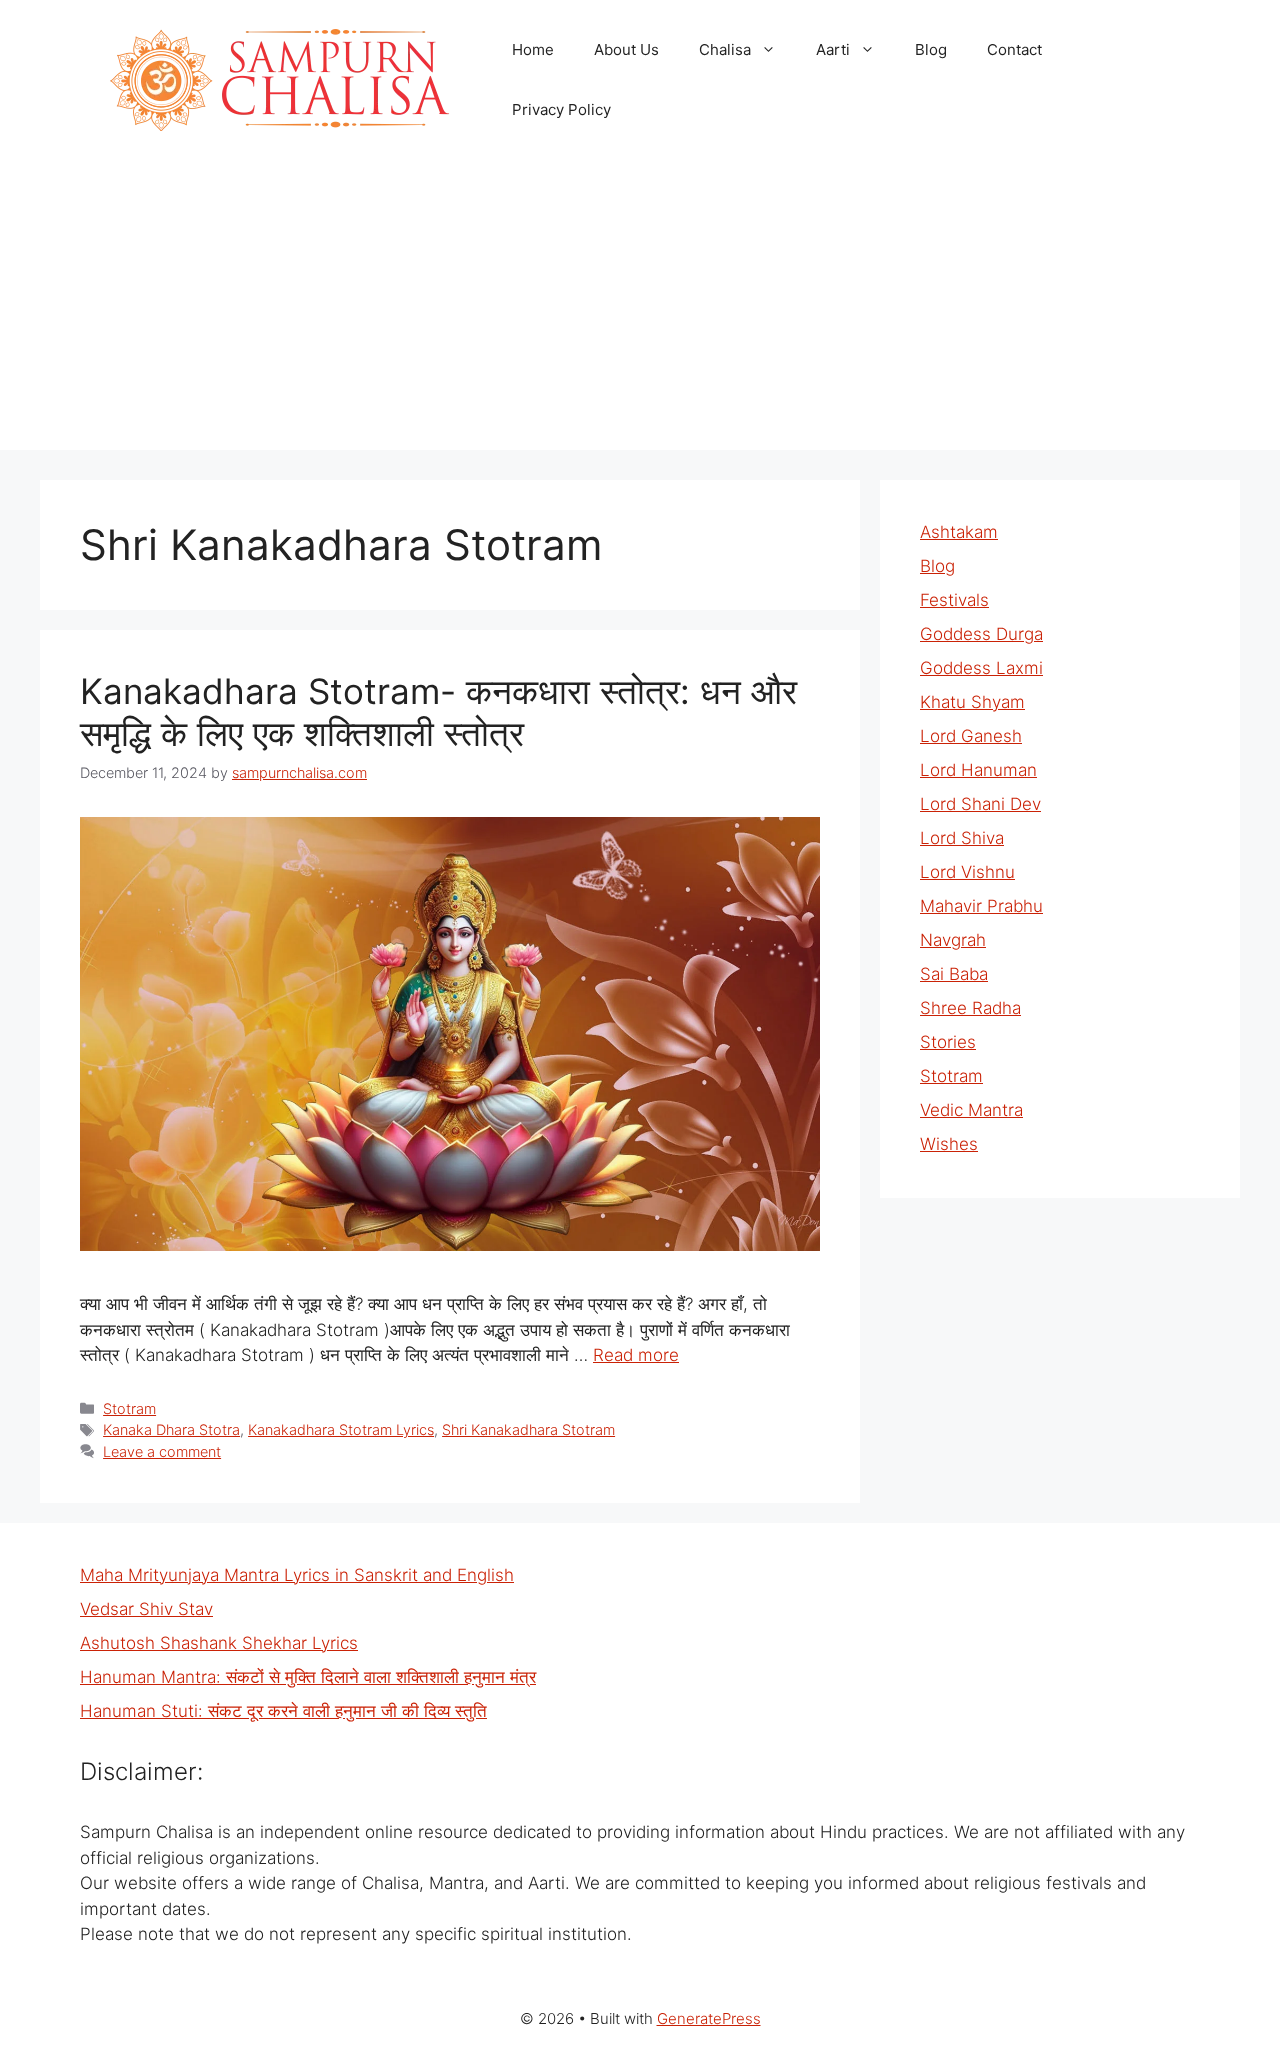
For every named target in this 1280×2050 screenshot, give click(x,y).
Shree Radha (970, 1008)
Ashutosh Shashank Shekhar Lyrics (219, 1643)
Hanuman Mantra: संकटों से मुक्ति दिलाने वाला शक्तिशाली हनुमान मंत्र (308, 1677)
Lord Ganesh (971, 736)
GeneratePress (709, 2018)
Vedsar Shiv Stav (146, 1609)
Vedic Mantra (971, 1110)
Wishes (949, 1144)
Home (533, 49)
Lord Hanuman (978, 770)
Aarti (833, 49)
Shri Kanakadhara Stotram (528, 1429)
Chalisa (725, 49)
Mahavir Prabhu (981, 906)
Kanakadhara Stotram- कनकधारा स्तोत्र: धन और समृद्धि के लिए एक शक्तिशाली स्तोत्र (438, 712)
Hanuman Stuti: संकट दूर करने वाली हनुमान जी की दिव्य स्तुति (283, 1711)
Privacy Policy (561, 109)
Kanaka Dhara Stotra (171, 1429)
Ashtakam (959, 532)
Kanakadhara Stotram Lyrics (341, 1429)
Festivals (954, 600)
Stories (948, 1042)
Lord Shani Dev (980, 804)
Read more (636, 1355)
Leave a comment (162, 1451)
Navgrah (953, 940)
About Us (626, 49)
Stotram (129, 1408)
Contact (1014, 49)
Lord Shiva (962, 838)
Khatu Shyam (972, 702)
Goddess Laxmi (981, 668)
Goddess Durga (981, 634)
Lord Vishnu (967, 872)
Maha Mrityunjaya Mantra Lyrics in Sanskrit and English (297, 1575)
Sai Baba (954, 974)
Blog (931, 49)
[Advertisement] (640, 310)
